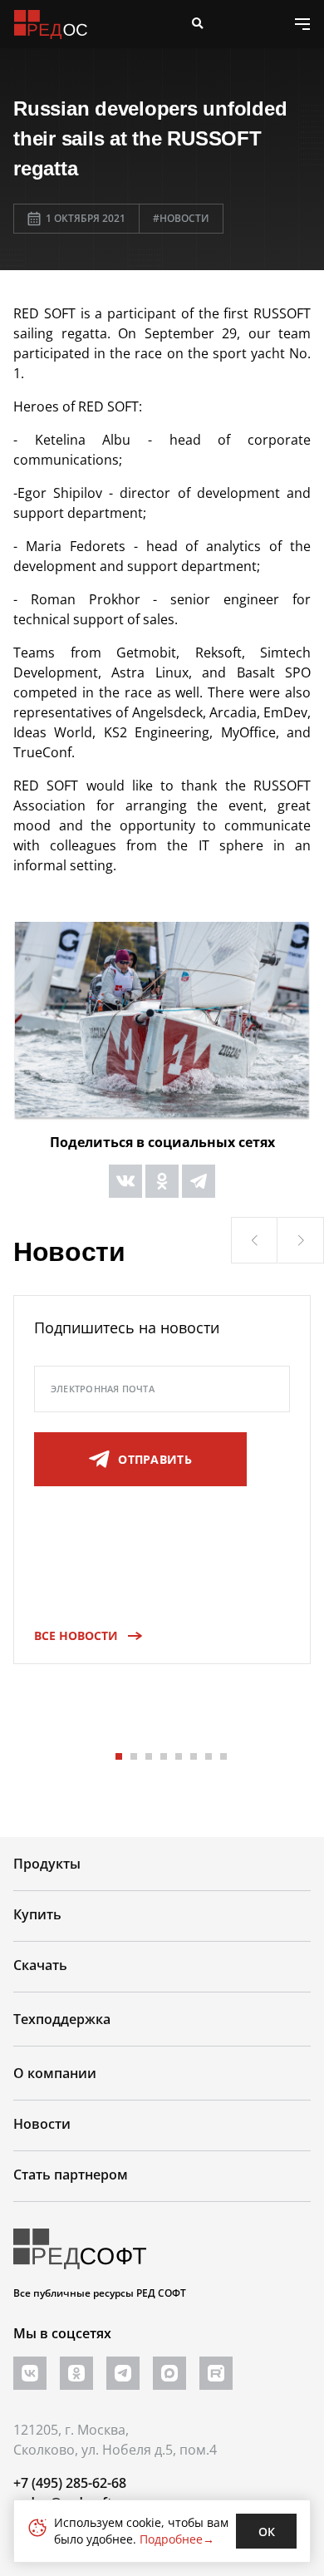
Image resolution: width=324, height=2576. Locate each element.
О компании (55, 2073)
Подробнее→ (177, 2539)
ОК (267, 2532)
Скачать (40, 1965)
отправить (155, 1459)
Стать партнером (71, 2175)
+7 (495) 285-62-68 (70, 2483)
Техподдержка (62, 2019)
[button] (254, 1240)
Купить (37, 1914)
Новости (42, 2124)
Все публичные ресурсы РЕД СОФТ (100, 2293)
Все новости (76, 1635)
